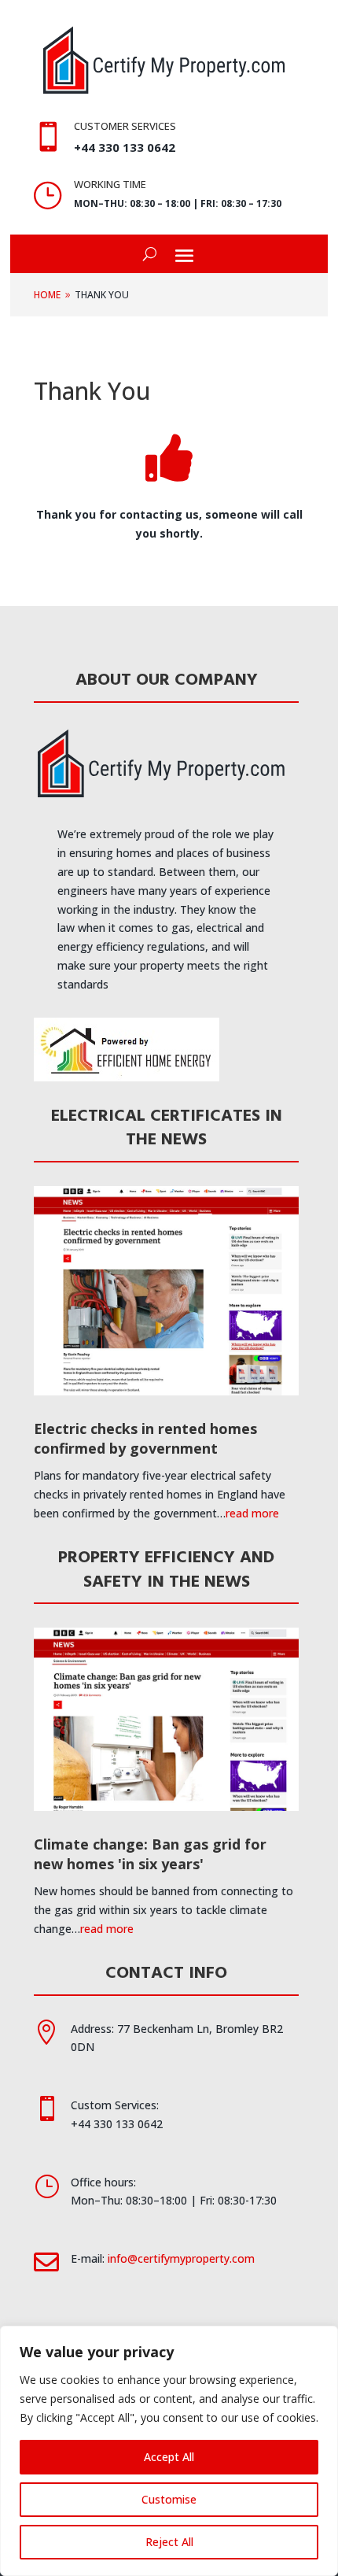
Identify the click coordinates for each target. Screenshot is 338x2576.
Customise (169, 2499)
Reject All (169, 2542)
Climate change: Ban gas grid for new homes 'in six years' (150, 1854)
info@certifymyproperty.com (181, 2258)
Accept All (169, 2457)
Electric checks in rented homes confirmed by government (145, 1438)
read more (252, 1513)
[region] (169, 2451)
